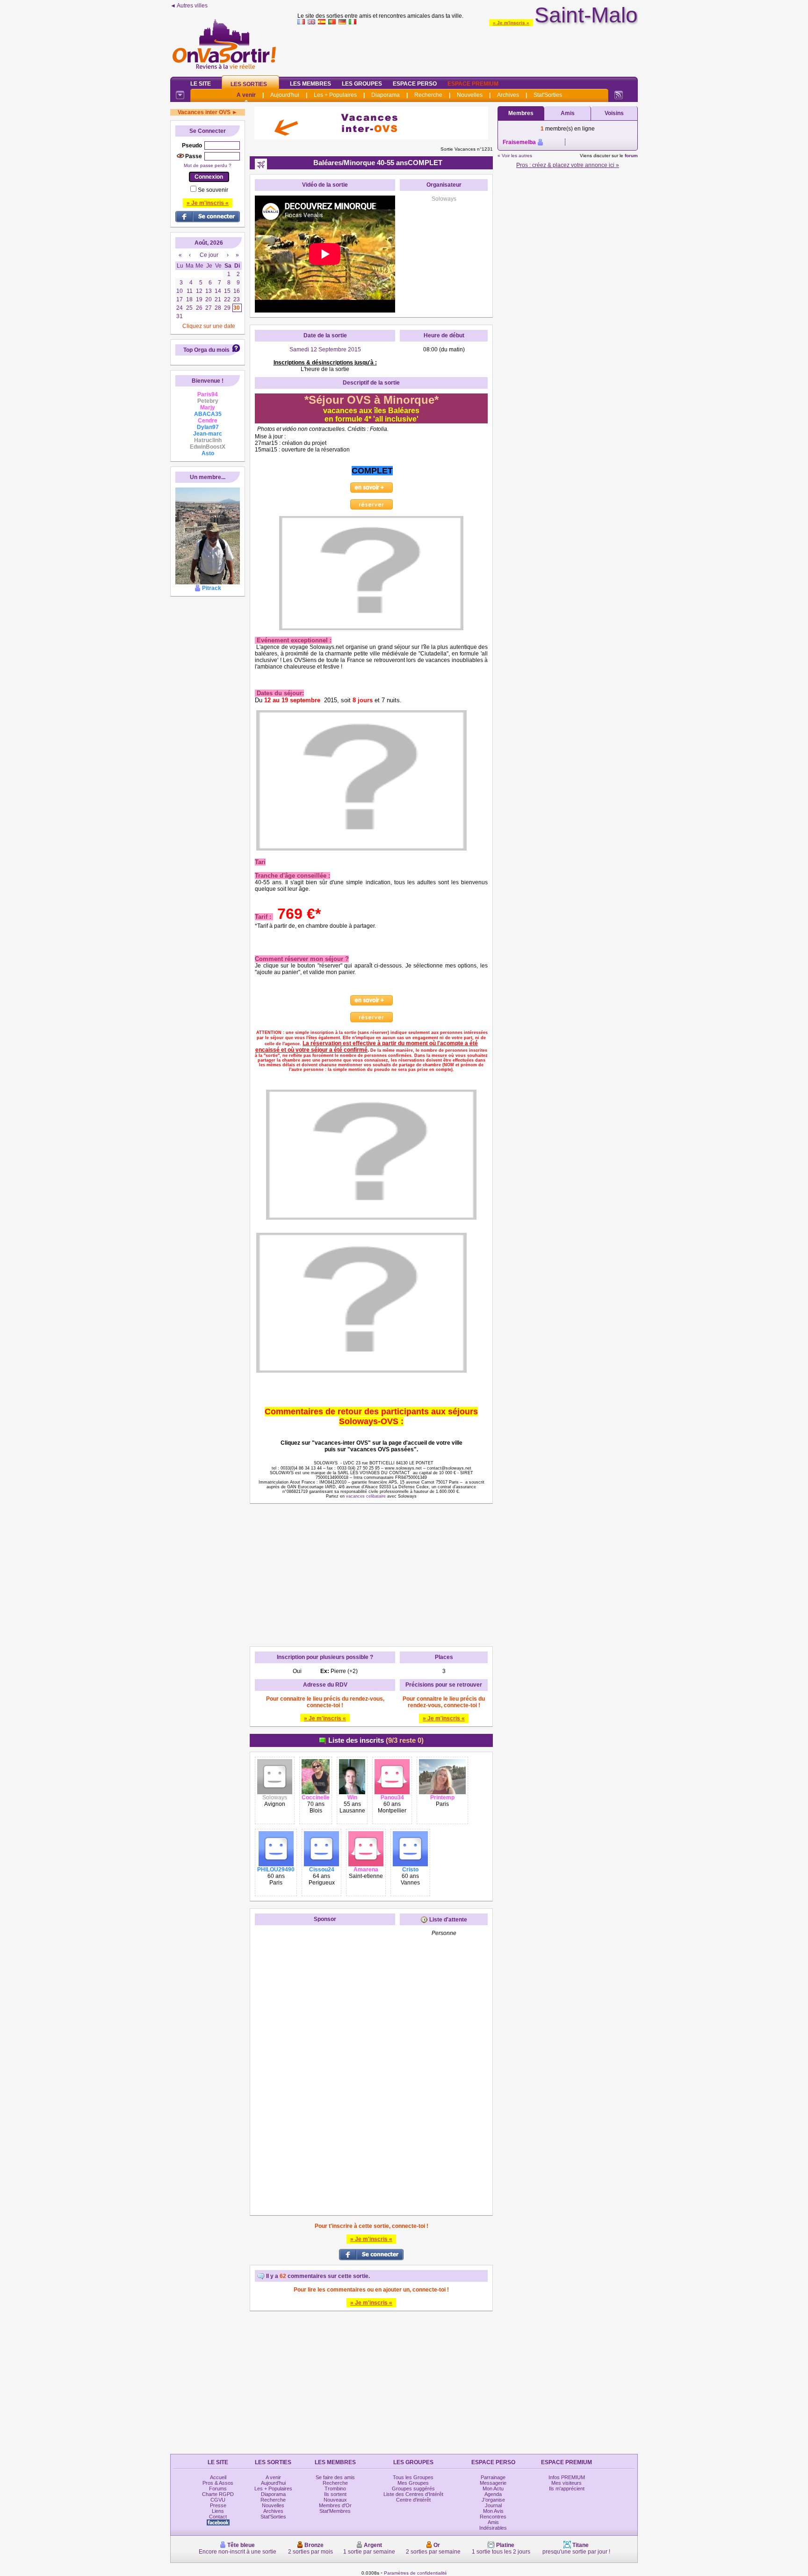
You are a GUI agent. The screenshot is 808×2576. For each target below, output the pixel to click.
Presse (218, 2505)
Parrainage (493, 2477)
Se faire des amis (335, 2477)
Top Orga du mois (206, 350)
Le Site (201, 84)
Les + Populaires (335, 95)
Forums (218, 2489)
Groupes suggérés (413, 2489)
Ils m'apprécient (567, 2489)
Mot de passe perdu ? (208, 165)
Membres (521, 113)
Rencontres (493, 2517)
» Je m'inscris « (511, 23)
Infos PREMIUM (567, 2477)
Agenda (493, 2494)
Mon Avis (493, 2511)
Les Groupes (362, 84)
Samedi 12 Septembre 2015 (325, 349)
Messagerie (493, 2483)
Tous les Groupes (413, 2477)
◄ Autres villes (189, 6)
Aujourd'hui (285, 95)
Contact (218, 2517)
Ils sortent (335, 2494)
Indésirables (493, 2528)
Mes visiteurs (566, 2483)
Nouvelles (470, 95)
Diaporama (386, 95)
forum (631, 156)
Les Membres (310, 84)
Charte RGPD (218, 2494)
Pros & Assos (218, 2483)
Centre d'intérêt (413, 2500)
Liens (218, 2511)
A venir (246, 95)
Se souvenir (213, 190)
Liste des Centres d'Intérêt (413, 2494)
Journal (493, 2505)
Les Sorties (249, 84)
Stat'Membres (335, 2511)
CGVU (218, 2500)
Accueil (218, 2477)
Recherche (428, 95)
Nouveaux (335, 2500)
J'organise (493, 2500)
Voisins (614, 113)
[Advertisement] (468, 49)
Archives (508, 95)
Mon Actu (493, 2489)
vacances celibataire (366, 1496)
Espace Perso (415, 84)
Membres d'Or (335, 2505)
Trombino (335, 2489)
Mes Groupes (413, 2483)
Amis (568, 113)
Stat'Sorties (548, 95)
